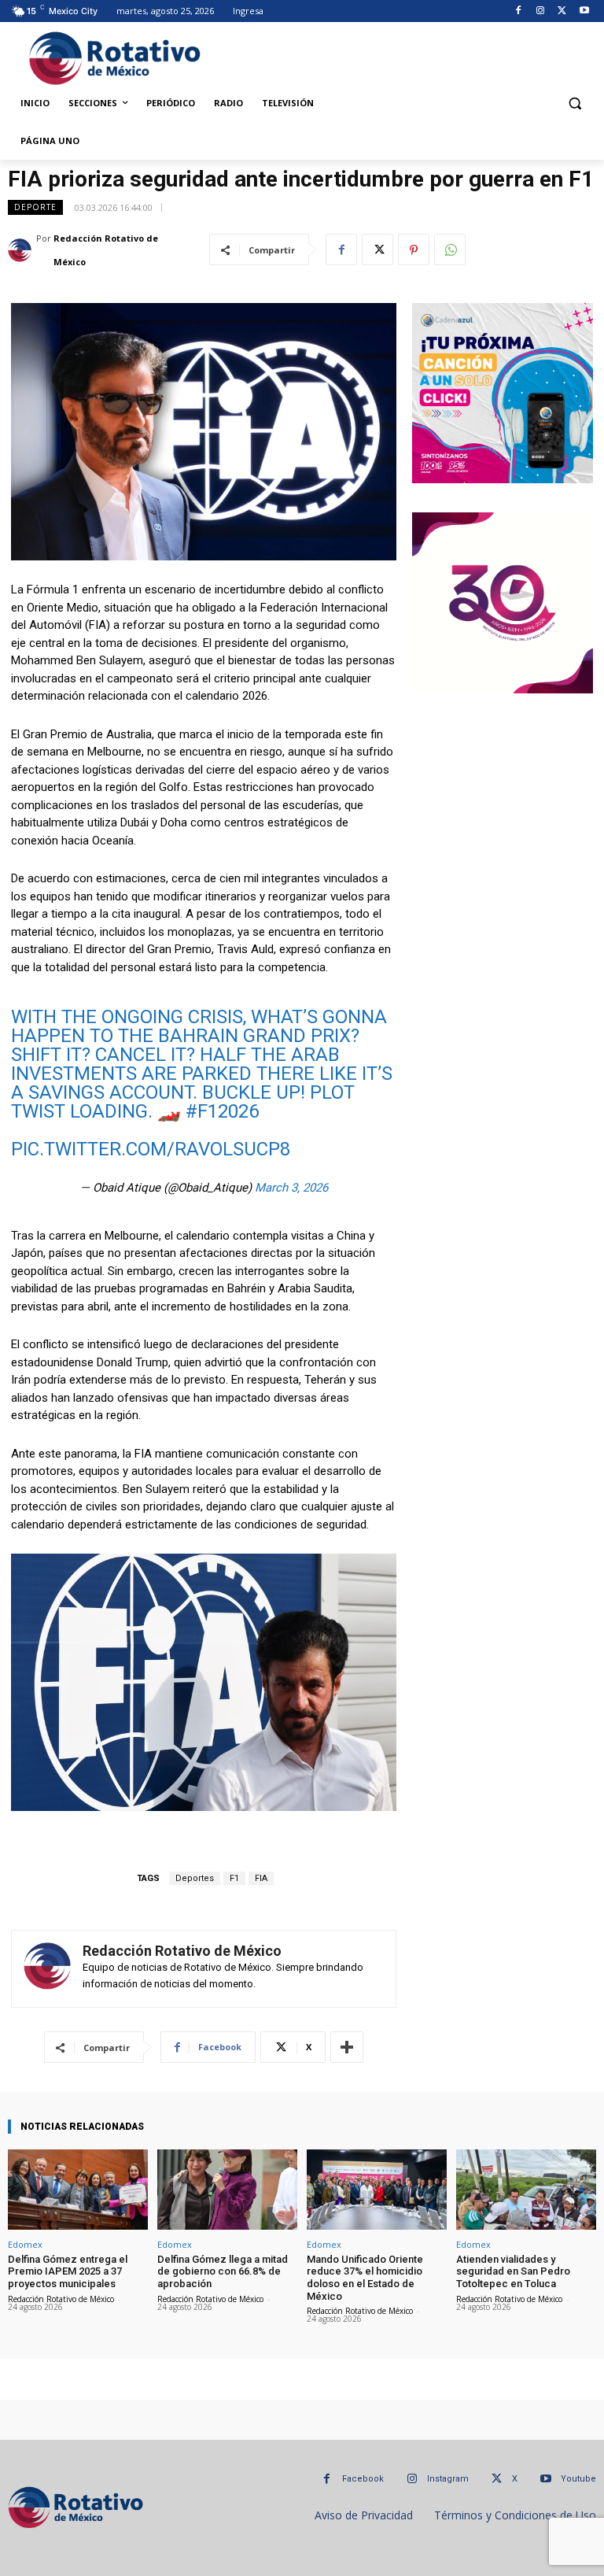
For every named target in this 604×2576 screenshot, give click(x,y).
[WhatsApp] (450, 249)
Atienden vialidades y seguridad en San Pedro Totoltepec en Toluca (513, 2271)
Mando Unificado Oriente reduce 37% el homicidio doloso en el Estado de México (365, 2278)
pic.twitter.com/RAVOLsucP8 (151, 1149)
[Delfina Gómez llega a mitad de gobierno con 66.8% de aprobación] (227, 2189)
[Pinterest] (414, 249)
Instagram (448, 2479)
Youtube (578, 2479)
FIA (261, 1878)
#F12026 (222, 1111)
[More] (347, 2047)
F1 (234, 1878)
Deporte (35, 207)
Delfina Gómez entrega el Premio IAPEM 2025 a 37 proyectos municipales (68, 2271)
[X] (562, 11)
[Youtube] (584, 11)
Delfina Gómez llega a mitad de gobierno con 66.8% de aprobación (223, 2271)
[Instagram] (541, 11)
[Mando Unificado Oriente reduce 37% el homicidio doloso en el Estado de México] (377, 2189)
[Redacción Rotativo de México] (22, 250)
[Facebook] (519, 11)
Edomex (25, 2244)
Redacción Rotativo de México (106, 250)
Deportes (195, 1878)
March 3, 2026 (291, 1188)
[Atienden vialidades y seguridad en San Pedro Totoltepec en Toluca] (526, 2189)
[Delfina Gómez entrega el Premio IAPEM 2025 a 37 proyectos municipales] (78, 2189)
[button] (575, 103)
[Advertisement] (402, 56)
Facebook (363, 2479)
